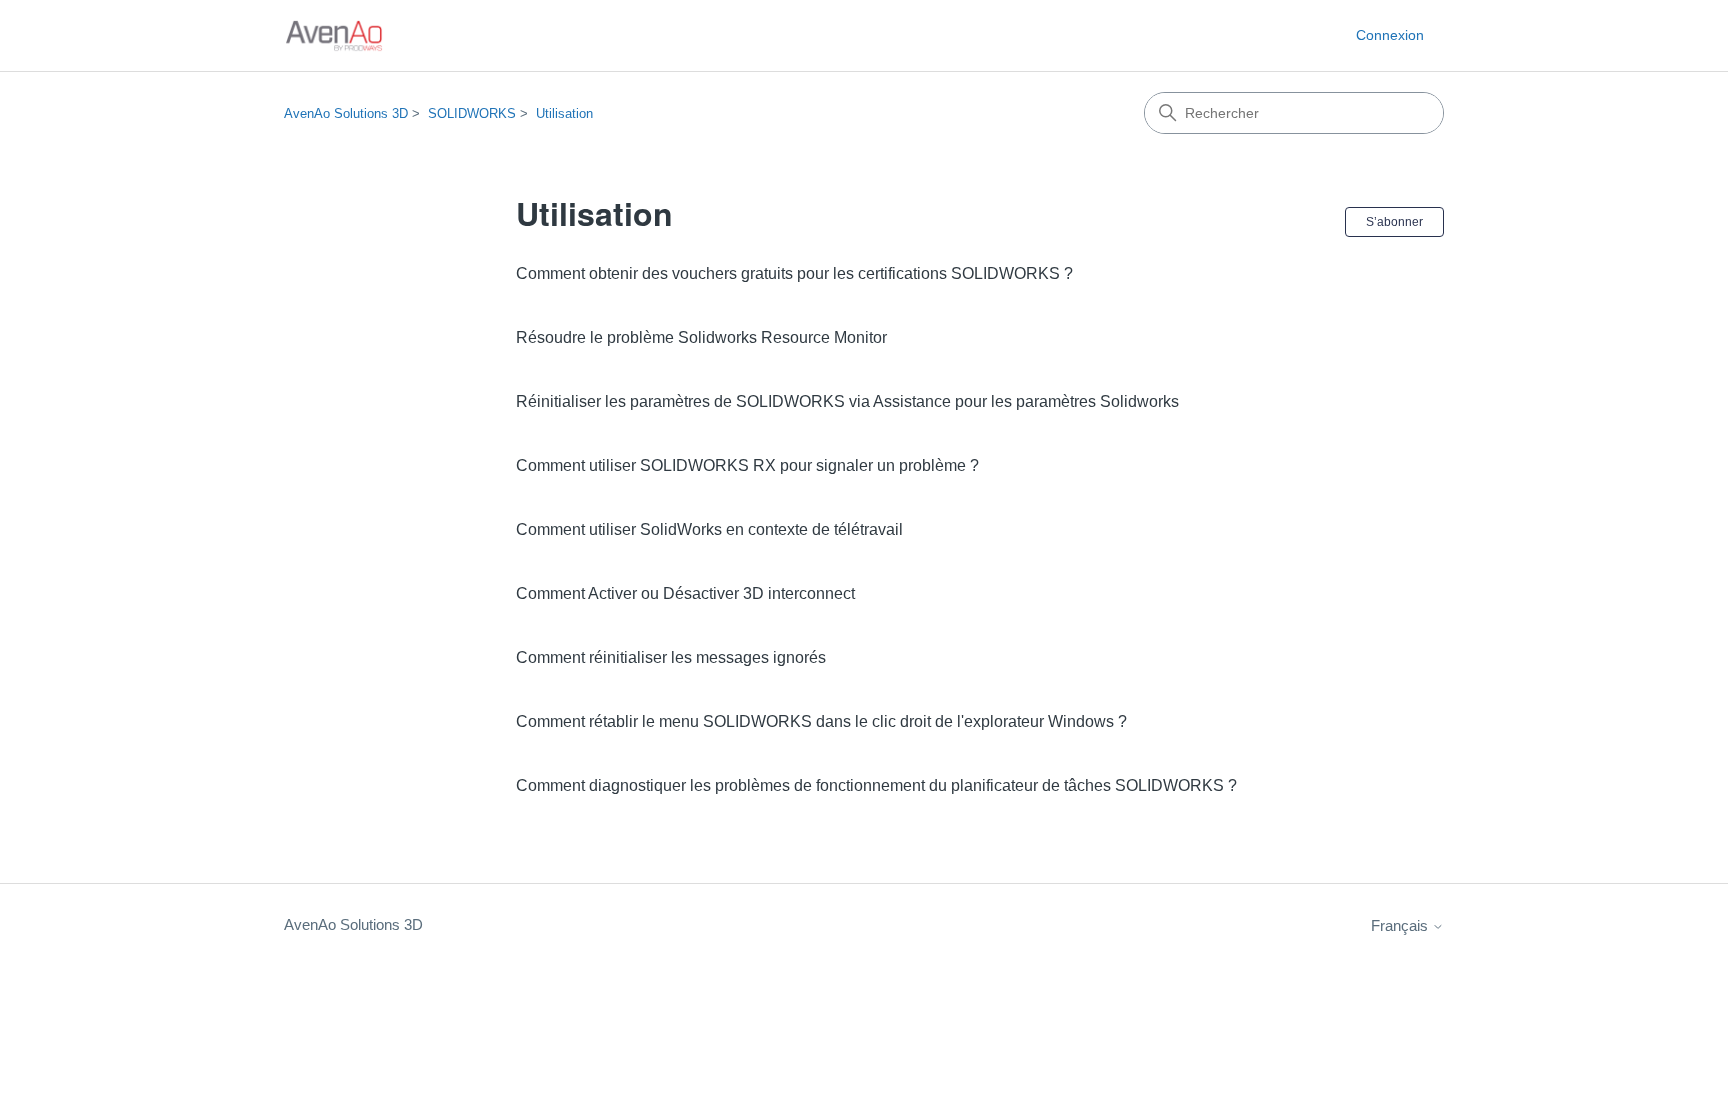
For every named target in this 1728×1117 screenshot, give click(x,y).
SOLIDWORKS (472, 113)
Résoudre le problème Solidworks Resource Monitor (701, 337)
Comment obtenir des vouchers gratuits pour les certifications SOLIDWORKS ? (794, 273)
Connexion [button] (1390, 35)
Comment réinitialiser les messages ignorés (671, 657)
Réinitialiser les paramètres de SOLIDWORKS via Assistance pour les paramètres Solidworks (847, 401)
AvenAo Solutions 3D (346, 113)
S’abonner (1394, 222)
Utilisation (564, 113)
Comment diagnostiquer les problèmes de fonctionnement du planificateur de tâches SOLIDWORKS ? (876, 785)
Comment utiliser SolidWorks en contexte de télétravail (709, 529)
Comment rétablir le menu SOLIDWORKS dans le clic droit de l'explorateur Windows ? (821, 721)
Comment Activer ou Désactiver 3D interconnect (685, 593)
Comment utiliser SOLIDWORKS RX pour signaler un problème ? (747, 465)
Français (1401, 925)
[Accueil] (334, 35)
